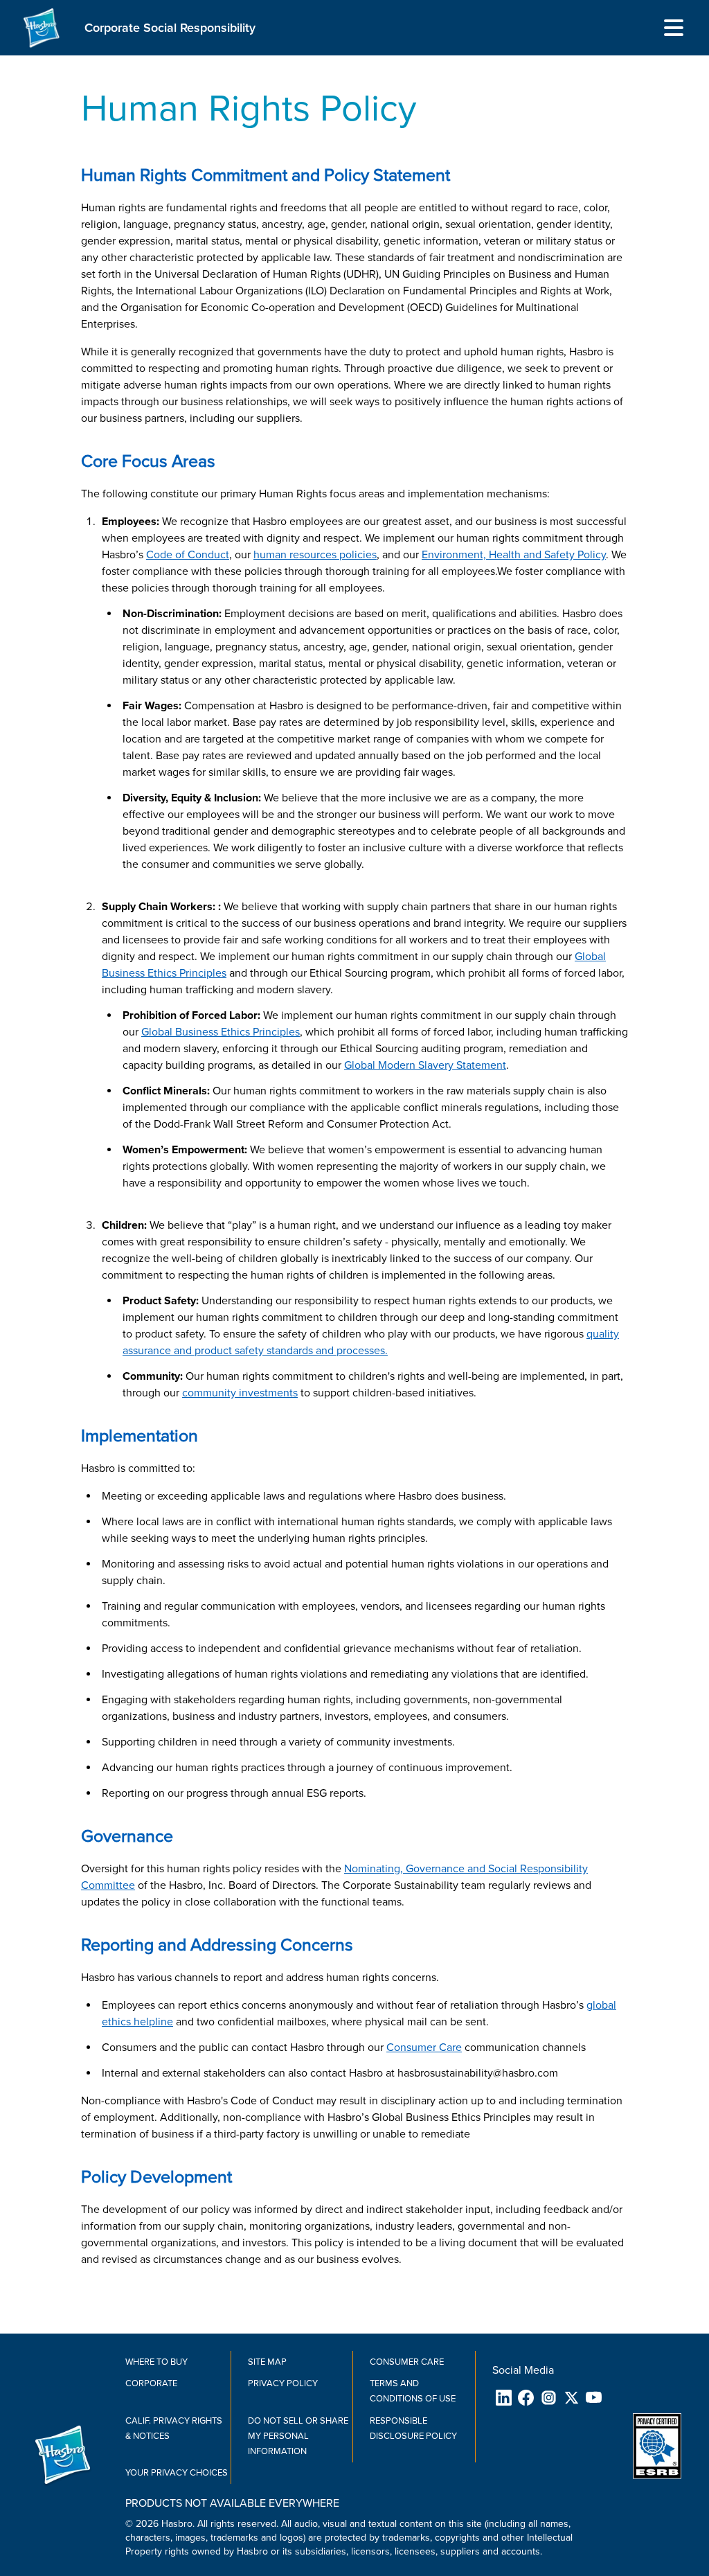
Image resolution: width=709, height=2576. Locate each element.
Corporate (151, 2383)
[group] (365, 2538)
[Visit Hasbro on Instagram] (549, 2398)
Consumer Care (407, 2362)
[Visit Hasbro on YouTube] (594, 2398)
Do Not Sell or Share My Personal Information (298, 2436)
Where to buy (156, 2362)
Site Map (267, 2362)
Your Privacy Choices (177, 2473)
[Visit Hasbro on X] (572, 2398)
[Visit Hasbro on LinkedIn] (504, 2398)
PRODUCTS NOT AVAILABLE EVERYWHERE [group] (232, 2503)
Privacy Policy (283, 2383)
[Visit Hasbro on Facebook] (527, 2398)
